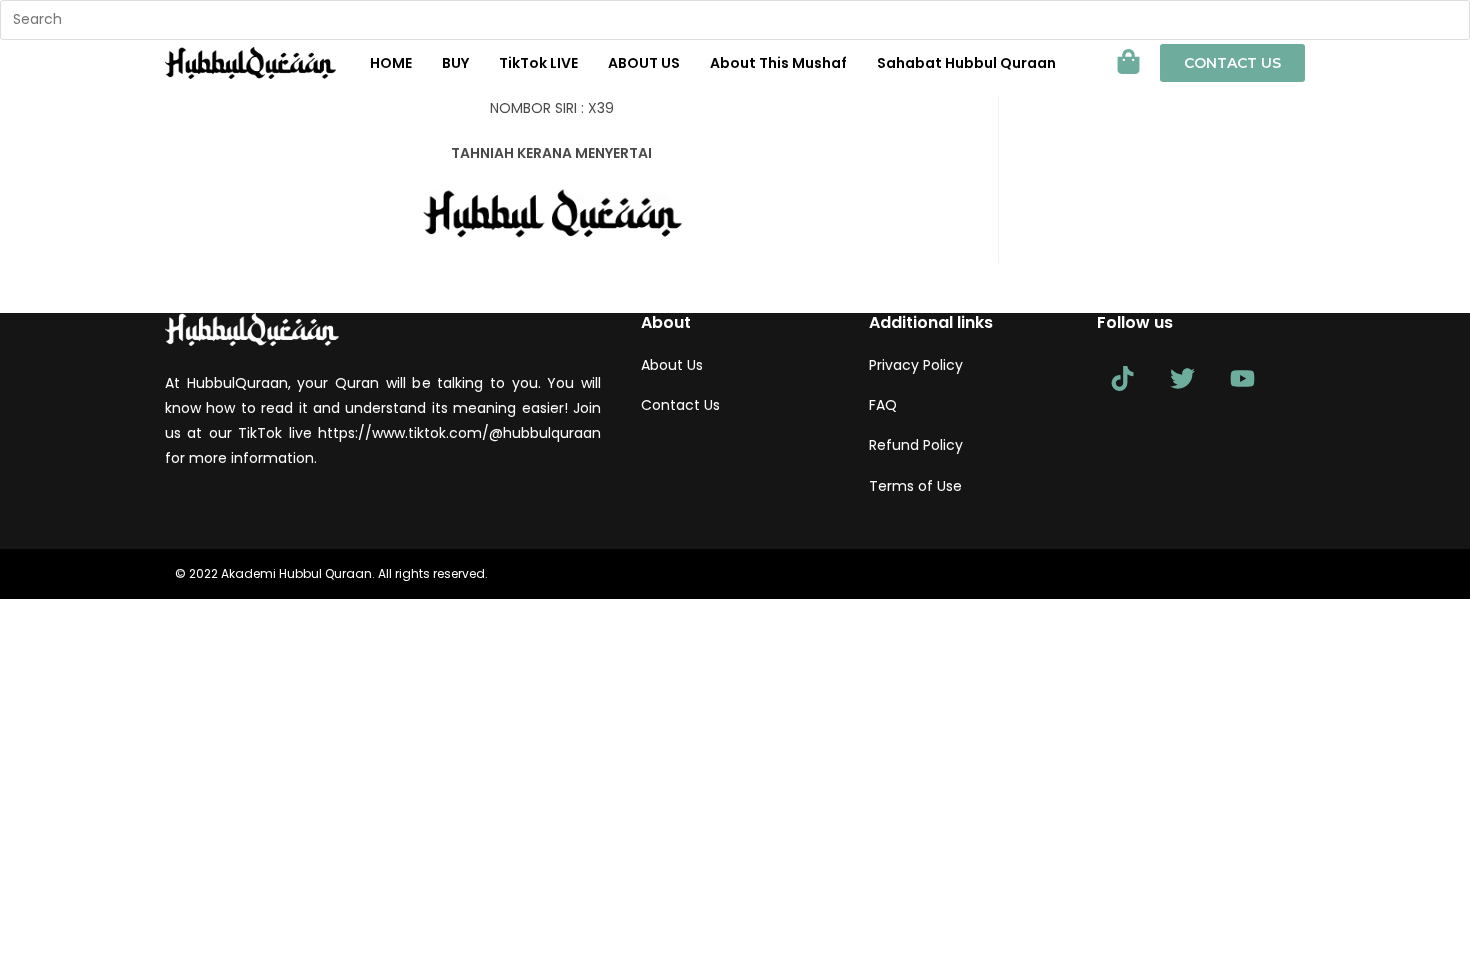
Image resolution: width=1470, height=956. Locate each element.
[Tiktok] (1122, 378)
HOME (391, 63)
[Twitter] (1182, 378)
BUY (455, 63)
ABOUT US (644, 63)
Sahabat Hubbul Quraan (966, 63)
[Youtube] (1242, 378)
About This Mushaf (778, 63)
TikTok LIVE (538, 63)
